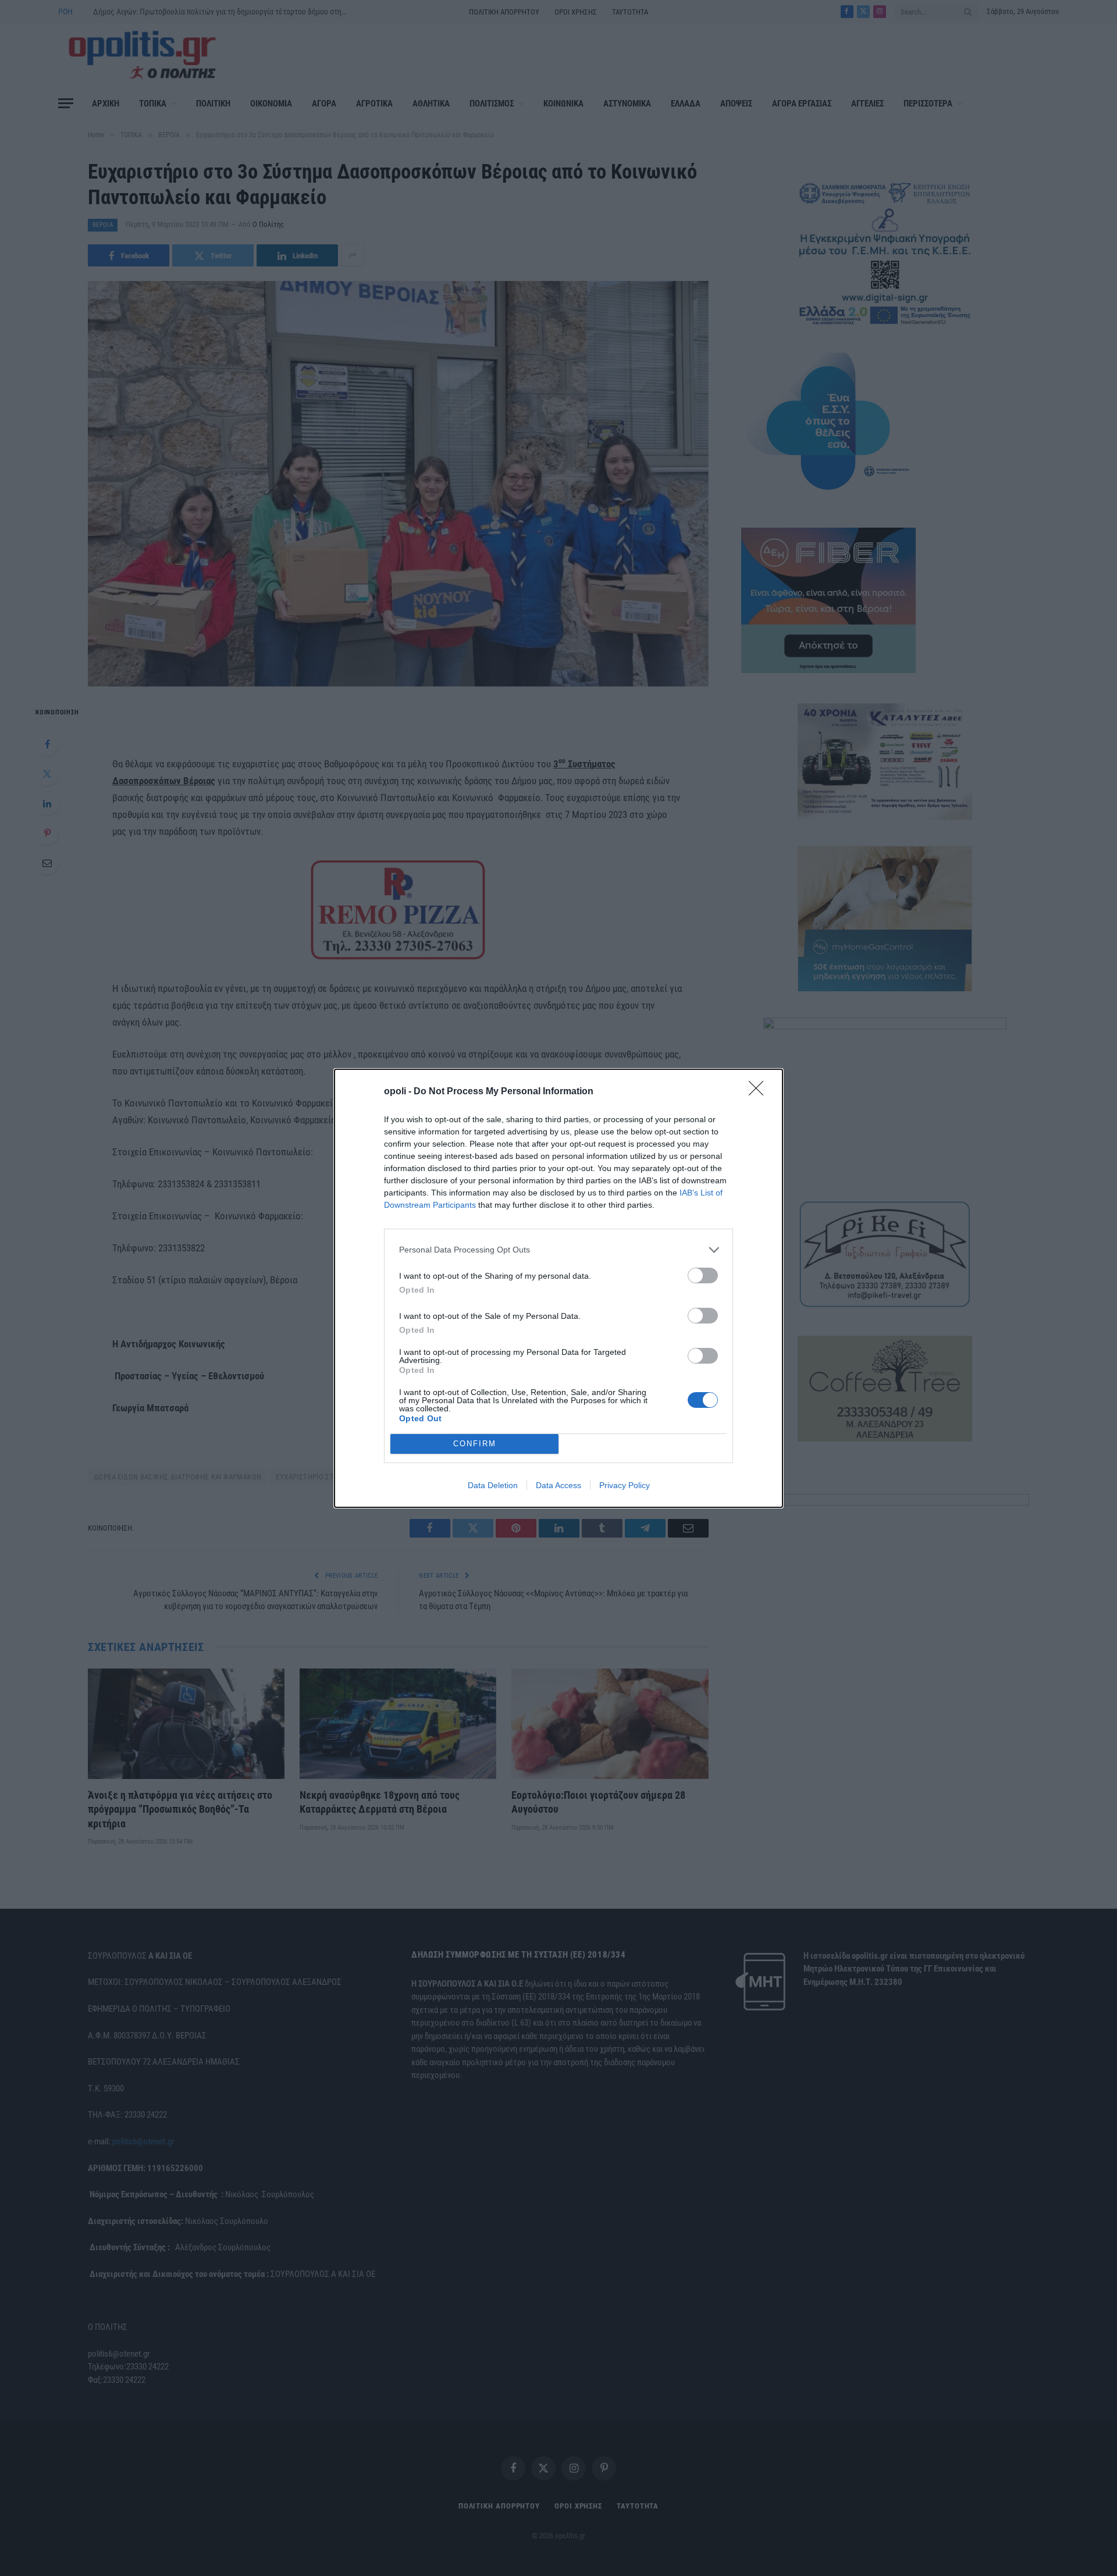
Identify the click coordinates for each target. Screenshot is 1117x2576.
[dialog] (558, 1288)
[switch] (703, 1275)
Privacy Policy (625, 1485)
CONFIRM (475, 1444)
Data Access (558, 1485)
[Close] (760, 1092)
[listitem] (558, 1250)
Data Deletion (493, 1485)
